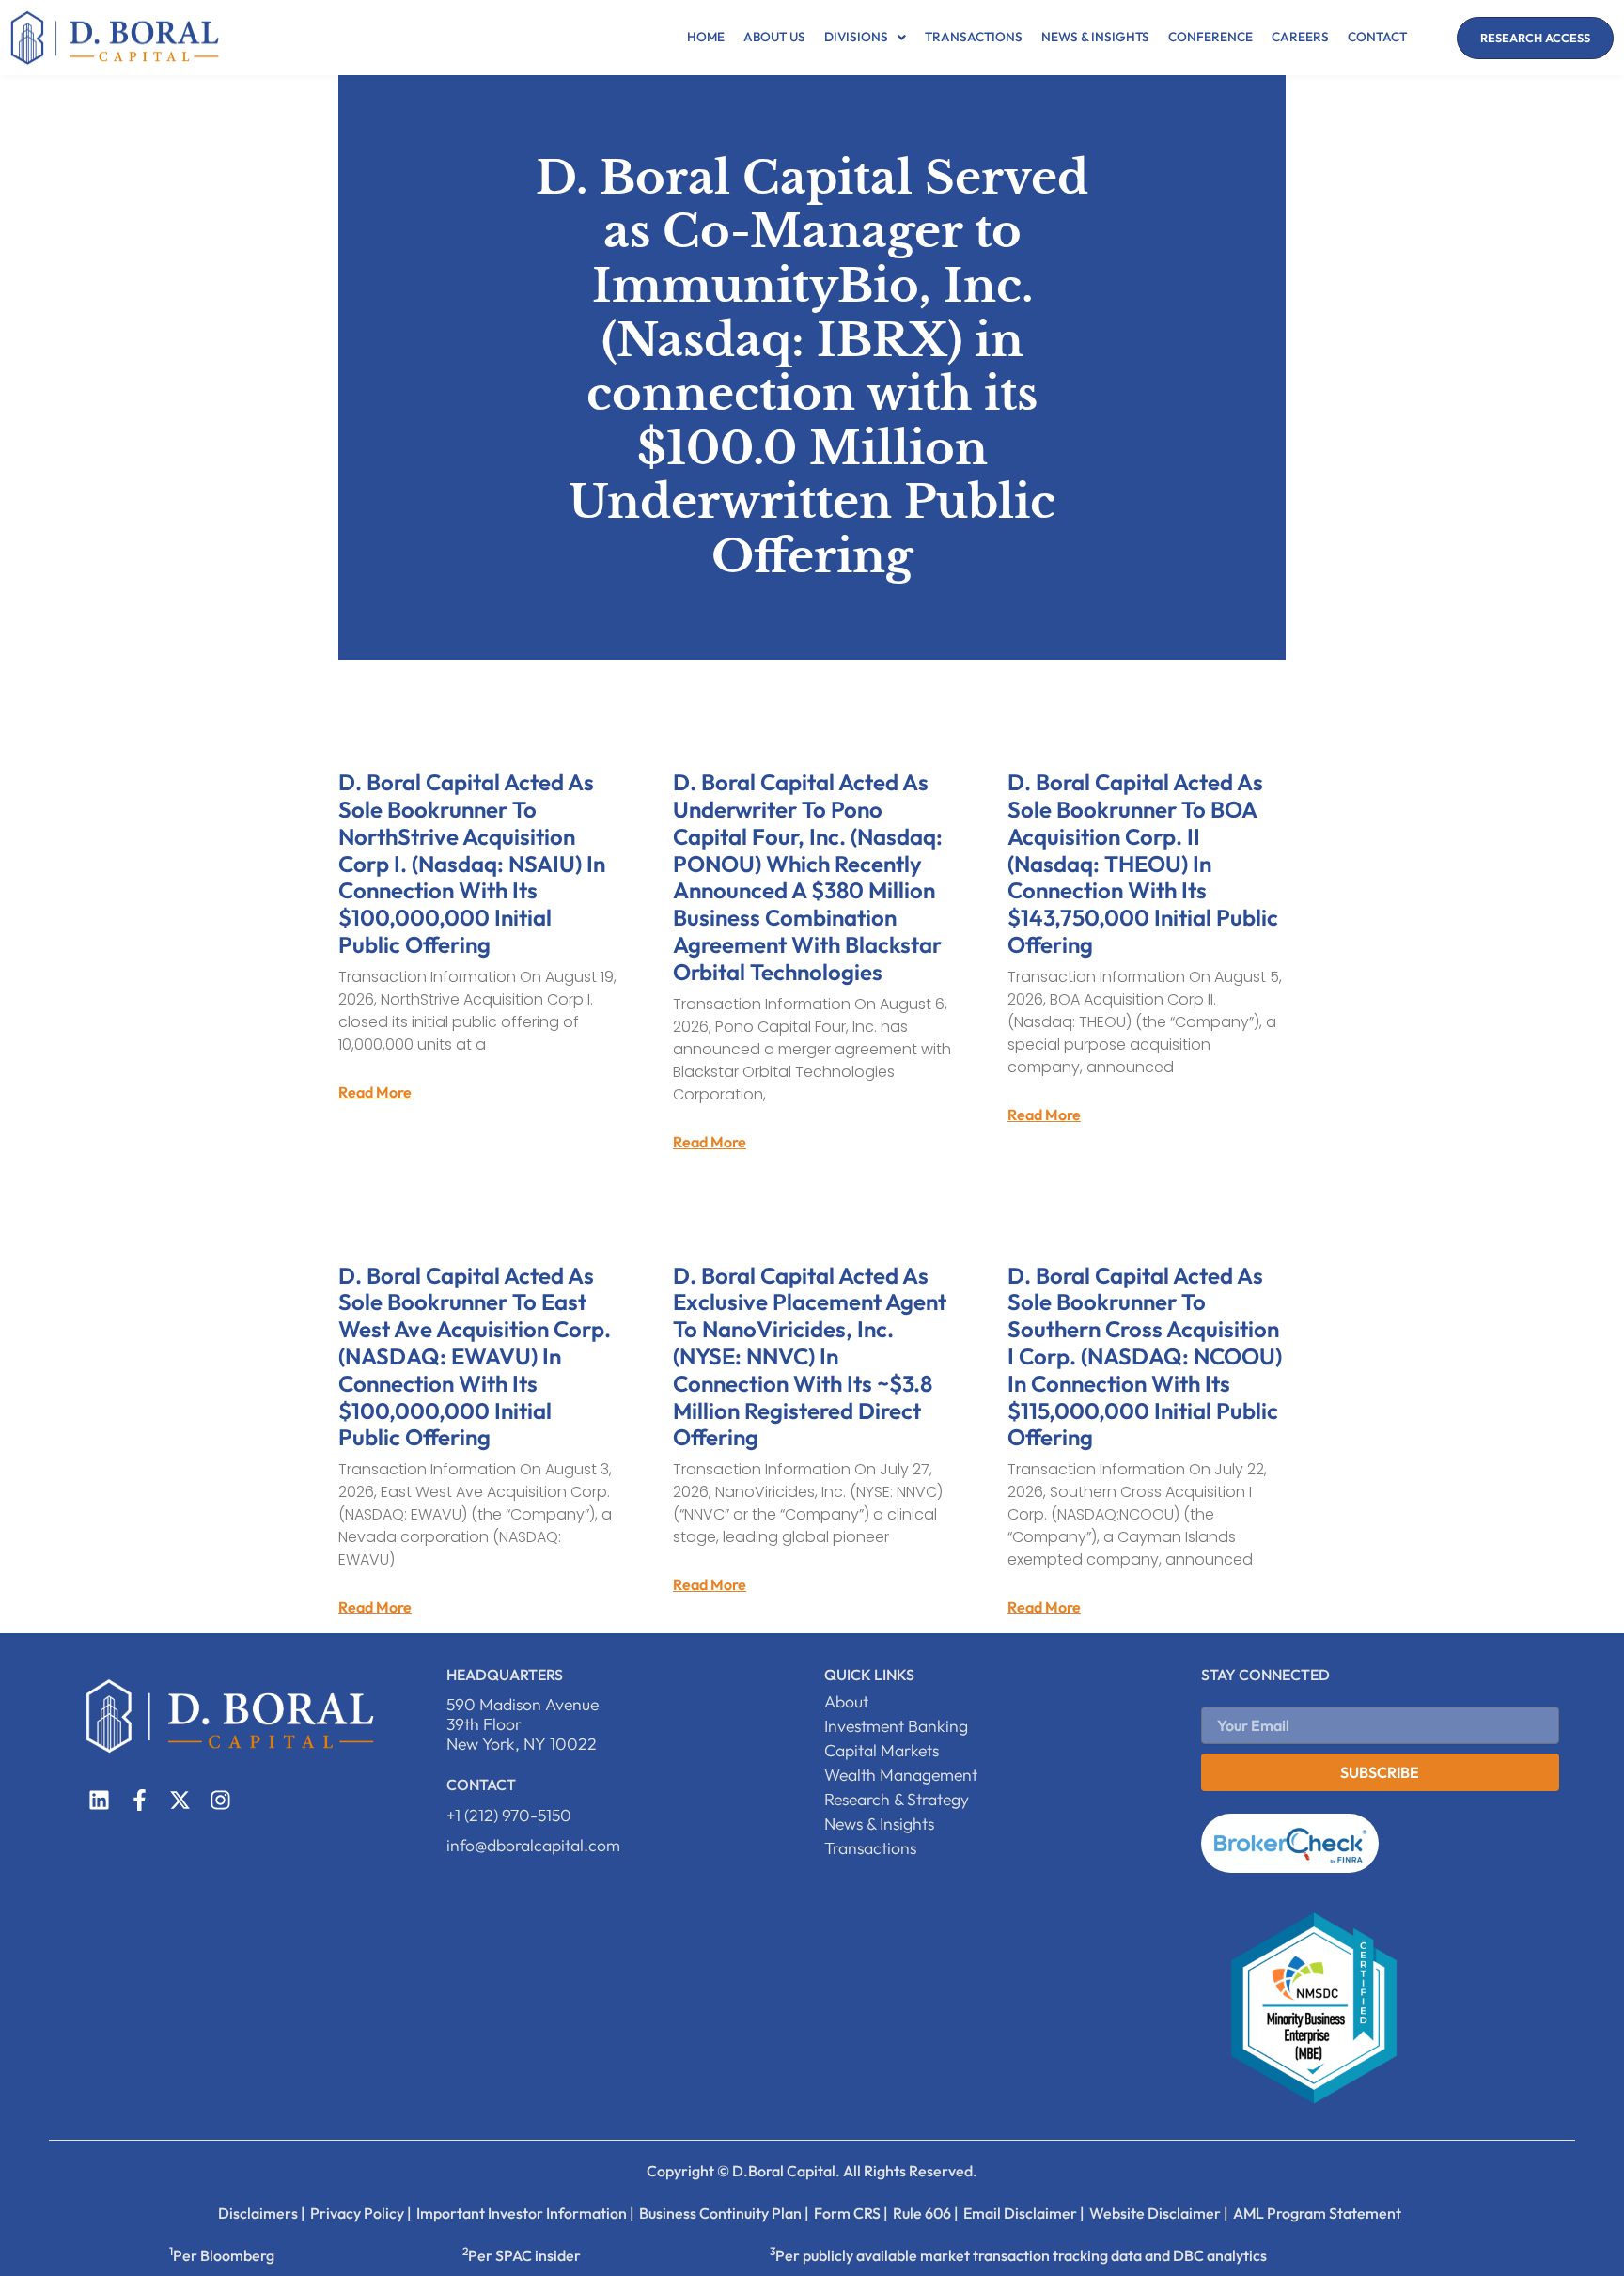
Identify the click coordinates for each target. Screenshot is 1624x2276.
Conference (1210, 37)
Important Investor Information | (525, 2213)
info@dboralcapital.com (533, 1845)
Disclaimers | (262, 2213)
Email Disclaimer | (1024, 2213)
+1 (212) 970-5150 (509, 1815)
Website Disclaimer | (1159, 2213)
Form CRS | (851, 2213)
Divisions (856, 37)
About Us (774, 37)
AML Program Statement (1317, 2213)
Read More (375, 1092)
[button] (865, 38)
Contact (1377, 37)
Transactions (974, 37)
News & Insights (1095, 37)
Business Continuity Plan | (724, 2213)
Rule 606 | (926, 2213)
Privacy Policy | (361, 2213)
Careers (1300, 37)
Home (706, 37)
